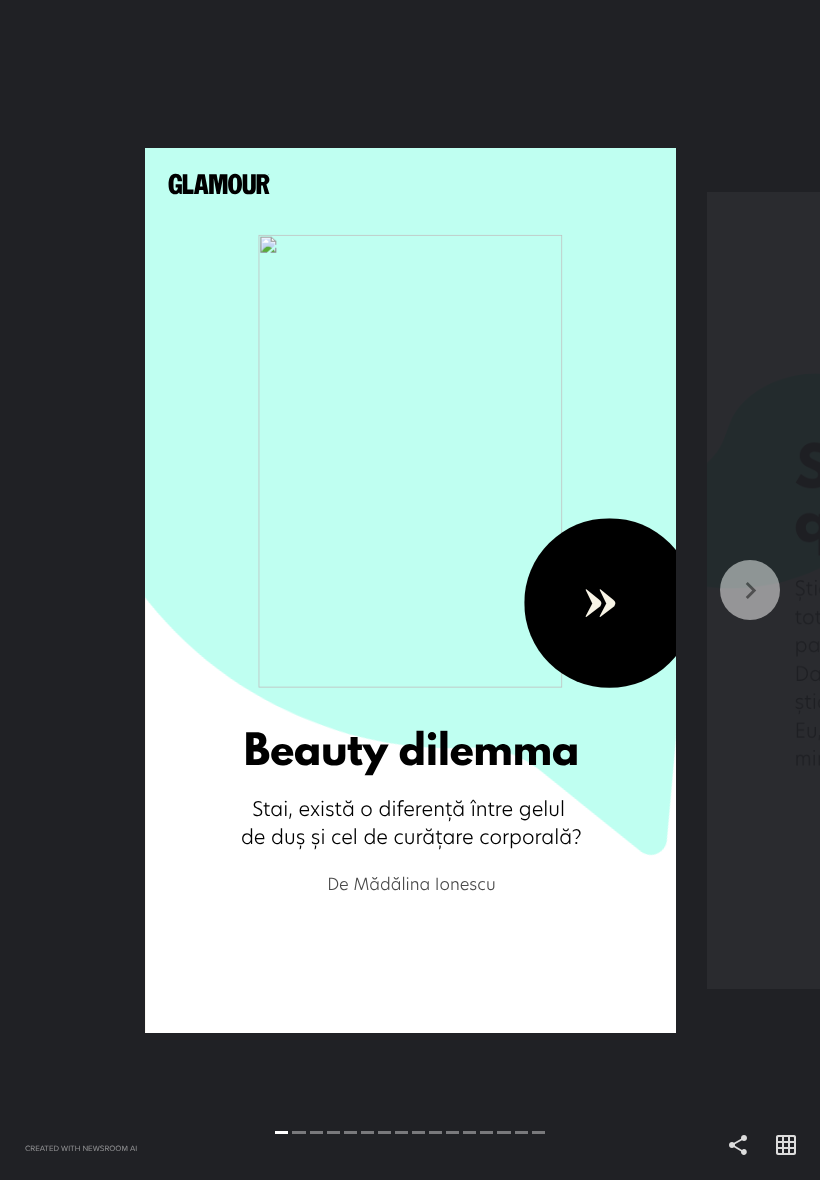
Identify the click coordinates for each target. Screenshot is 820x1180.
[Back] (205, 590)
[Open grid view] (786, 1146)
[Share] (738, 1146)
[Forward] (615, 590)
